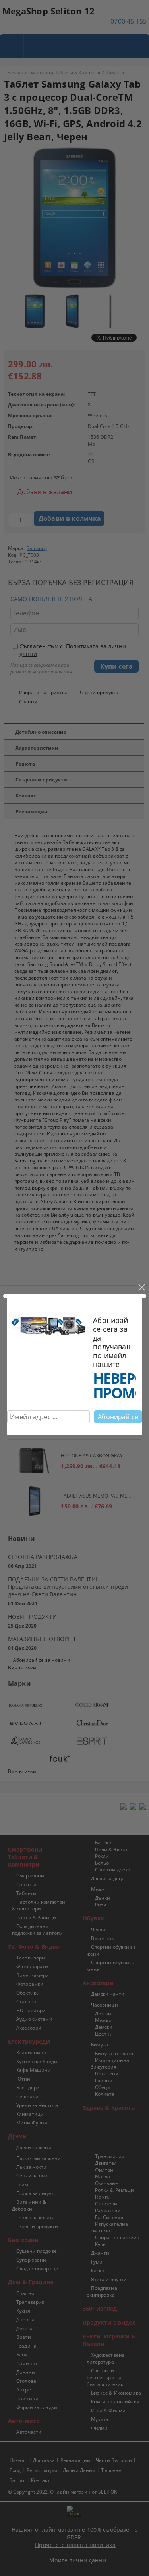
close (141, 1288)
